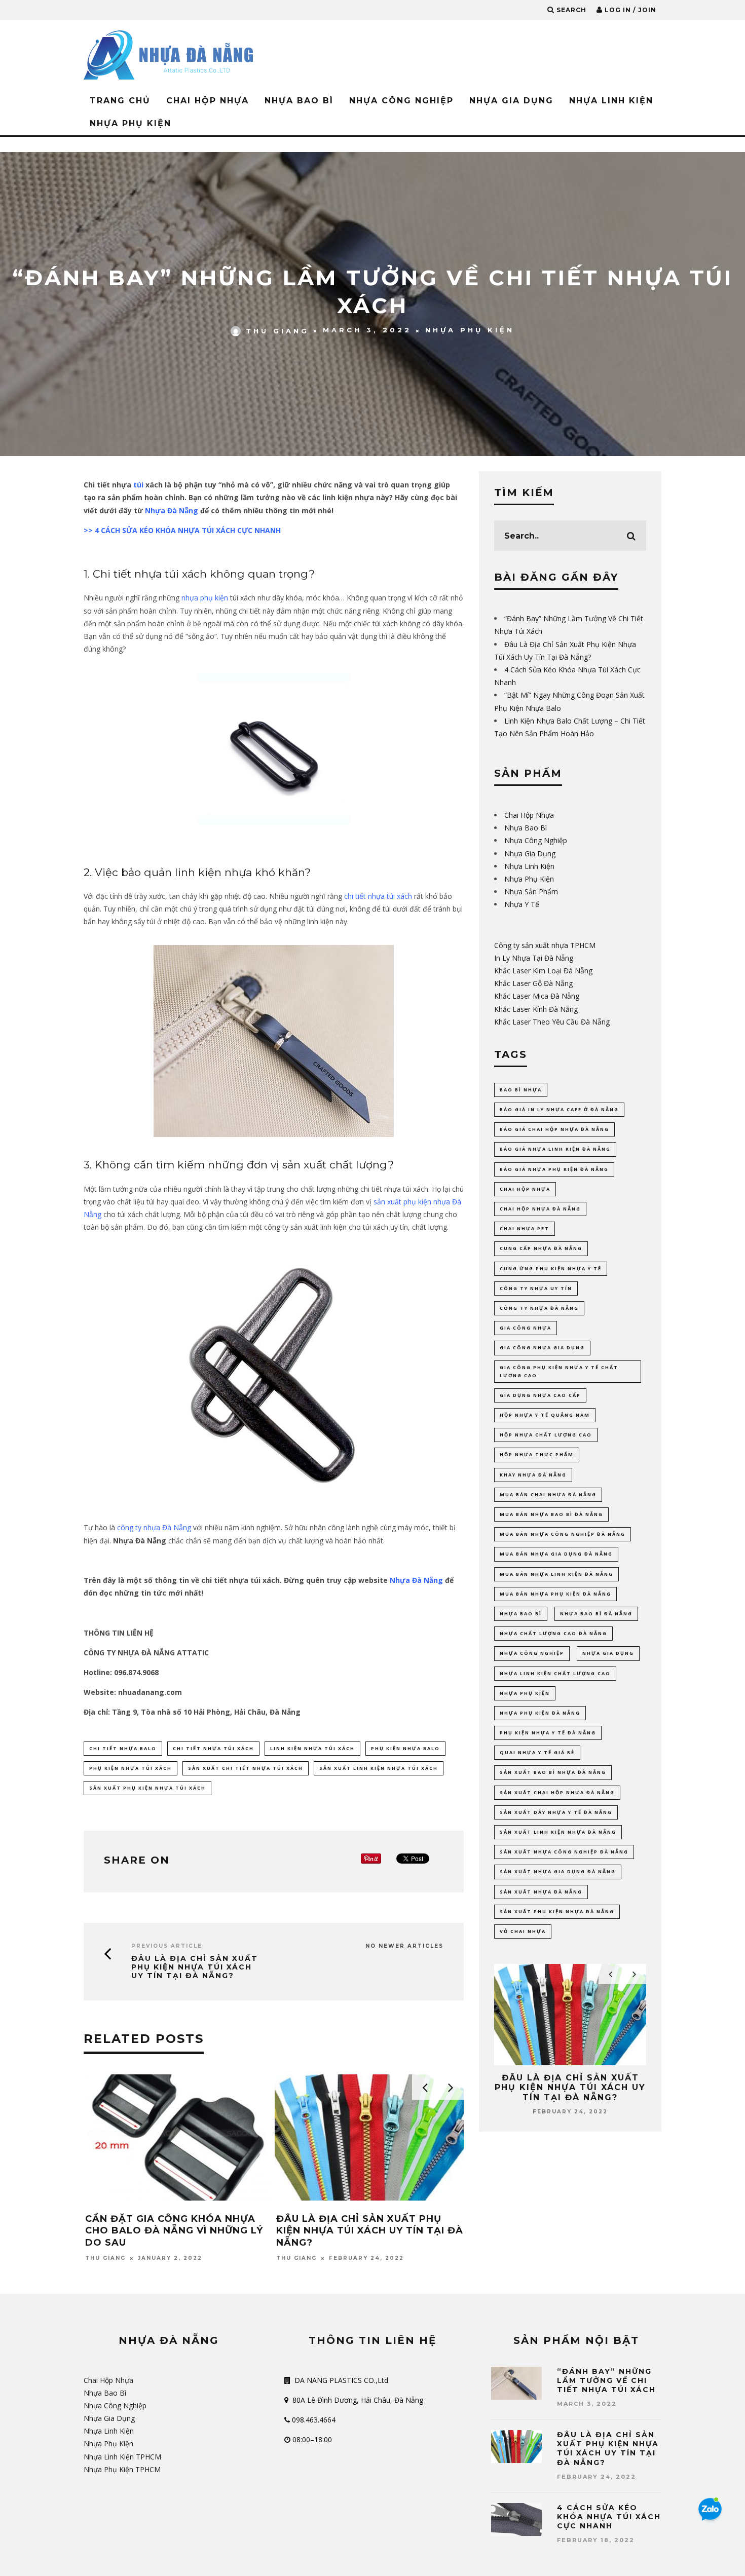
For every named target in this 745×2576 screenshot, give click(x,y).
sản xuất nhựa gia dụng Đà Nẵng (558, 1871)
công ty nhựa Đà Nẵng (154, 1527)
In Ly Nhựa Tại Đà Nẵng (534, 958)
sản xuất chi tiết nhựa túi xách (246, 1768)
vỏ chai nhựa (523, 1931)
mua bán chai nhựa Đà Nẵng (548, 1494)
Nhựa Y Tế (522, 904)
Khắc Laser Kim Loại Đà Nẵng (543, 971)
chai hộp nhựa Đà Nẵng (540, 1209)
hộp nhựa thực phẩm (537, 1454)
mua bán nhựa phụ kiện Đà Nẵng (555, 1594)
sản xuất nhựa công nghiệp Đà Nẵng (564, 1852)
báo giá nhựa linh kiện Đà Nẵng (555, 1149)
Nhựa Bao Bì (299, 101)
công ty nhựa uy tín (536, 1288)
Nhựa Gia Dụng (511, 101)
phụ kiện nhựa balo (405, 1748)
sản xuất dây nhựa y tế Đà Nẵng (556, 1812)
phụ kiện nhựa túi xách (131, 1768)
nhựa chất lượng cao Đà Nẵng (553, 1633)
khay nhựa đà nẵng (533, 1475)
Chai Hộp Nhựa (208, 101)
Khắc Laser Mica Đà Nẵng (537, 996)
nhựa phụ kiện (205, 598)
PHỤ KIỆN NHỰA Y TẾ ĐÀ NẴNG (548, 1733)
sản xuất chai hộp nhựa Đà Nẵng (557, 1792)
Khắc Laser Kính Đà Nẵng (536, 1009)
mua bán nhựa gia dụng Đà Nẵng (556, 1554)
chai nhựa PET (525, 1228)
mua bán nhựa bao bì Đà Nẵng (551, 1514)
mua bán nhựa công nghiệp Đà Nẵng (563, 1534)
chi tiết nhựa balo (123, 1748)
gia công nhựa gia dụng (542, 1348)
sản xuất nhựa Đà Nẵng (541, 1892)
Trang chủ (120, 101)
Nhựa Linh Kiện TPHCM (122, 2457)
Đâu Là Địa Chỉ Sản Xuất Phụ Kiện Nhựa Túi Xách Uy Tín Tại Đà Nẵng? (195, 1967)
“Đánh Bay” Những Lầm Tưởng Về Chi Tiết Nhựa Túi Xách (606, 2380)
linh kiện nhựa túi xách (312, 1748)
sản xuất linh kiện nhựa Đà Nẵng (558, 1832)
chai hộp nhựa (525, 1189)
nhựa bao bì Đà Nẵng (596, 1614)
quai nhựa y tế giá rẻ (537, 1752)
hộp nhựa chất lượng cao (546, 1435)
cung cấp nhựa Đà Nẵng (541, 1248)
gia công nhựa (526, 1328)
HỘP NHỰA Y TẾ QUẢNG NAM (545, 1415)
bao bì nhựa (521, 1090)
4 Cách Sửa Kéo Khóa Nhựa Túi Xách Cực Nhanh (609, 2517)
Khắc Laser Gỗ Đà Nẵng (533, 983)
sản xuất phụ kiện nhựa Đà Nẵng (557, 1911)
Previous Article (167, 1946)
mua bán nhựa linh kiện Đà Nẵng (556, 1574)
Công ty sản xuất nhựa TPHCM (545, 945)
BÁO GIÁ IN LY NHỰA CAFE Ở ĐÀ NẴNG (559, 1109)
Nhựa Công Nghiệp (401, 101)
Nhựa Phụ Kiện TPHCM (122, 2469)
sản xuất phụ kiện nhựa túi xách (147, 1788)
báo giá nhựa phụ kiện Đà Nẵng (554, 1169)
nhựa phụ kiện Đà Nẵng (540, 1713)
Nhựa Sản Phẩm (531, 892)
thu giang (277, 330)
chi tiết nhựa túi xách (378, 896)
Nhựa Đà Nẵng (172, 510)
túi (138, 485)
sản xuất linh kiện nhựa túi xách (379, 1768)
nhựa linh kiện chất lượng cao (555, 1673)
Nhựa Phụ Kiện (131, 123)
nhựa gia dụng (608, 1653)
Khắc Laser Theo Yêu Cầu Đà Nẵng (552, 1022)
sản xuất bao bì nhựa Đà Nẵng (553, 1772)
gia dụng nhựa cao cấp (540, 1395)
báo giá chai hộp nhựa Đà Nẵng (554, 1129)
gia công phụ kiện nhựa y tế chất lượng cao (559, 1371)
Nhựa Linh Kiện (611, 101)
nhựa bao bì (521, 1614)
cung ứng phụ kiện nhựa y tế (551, 1268)
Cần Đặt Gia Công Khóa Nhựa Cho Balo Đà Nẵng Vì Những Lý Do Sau (174, 2231)
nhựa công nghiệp (532, 1653)
